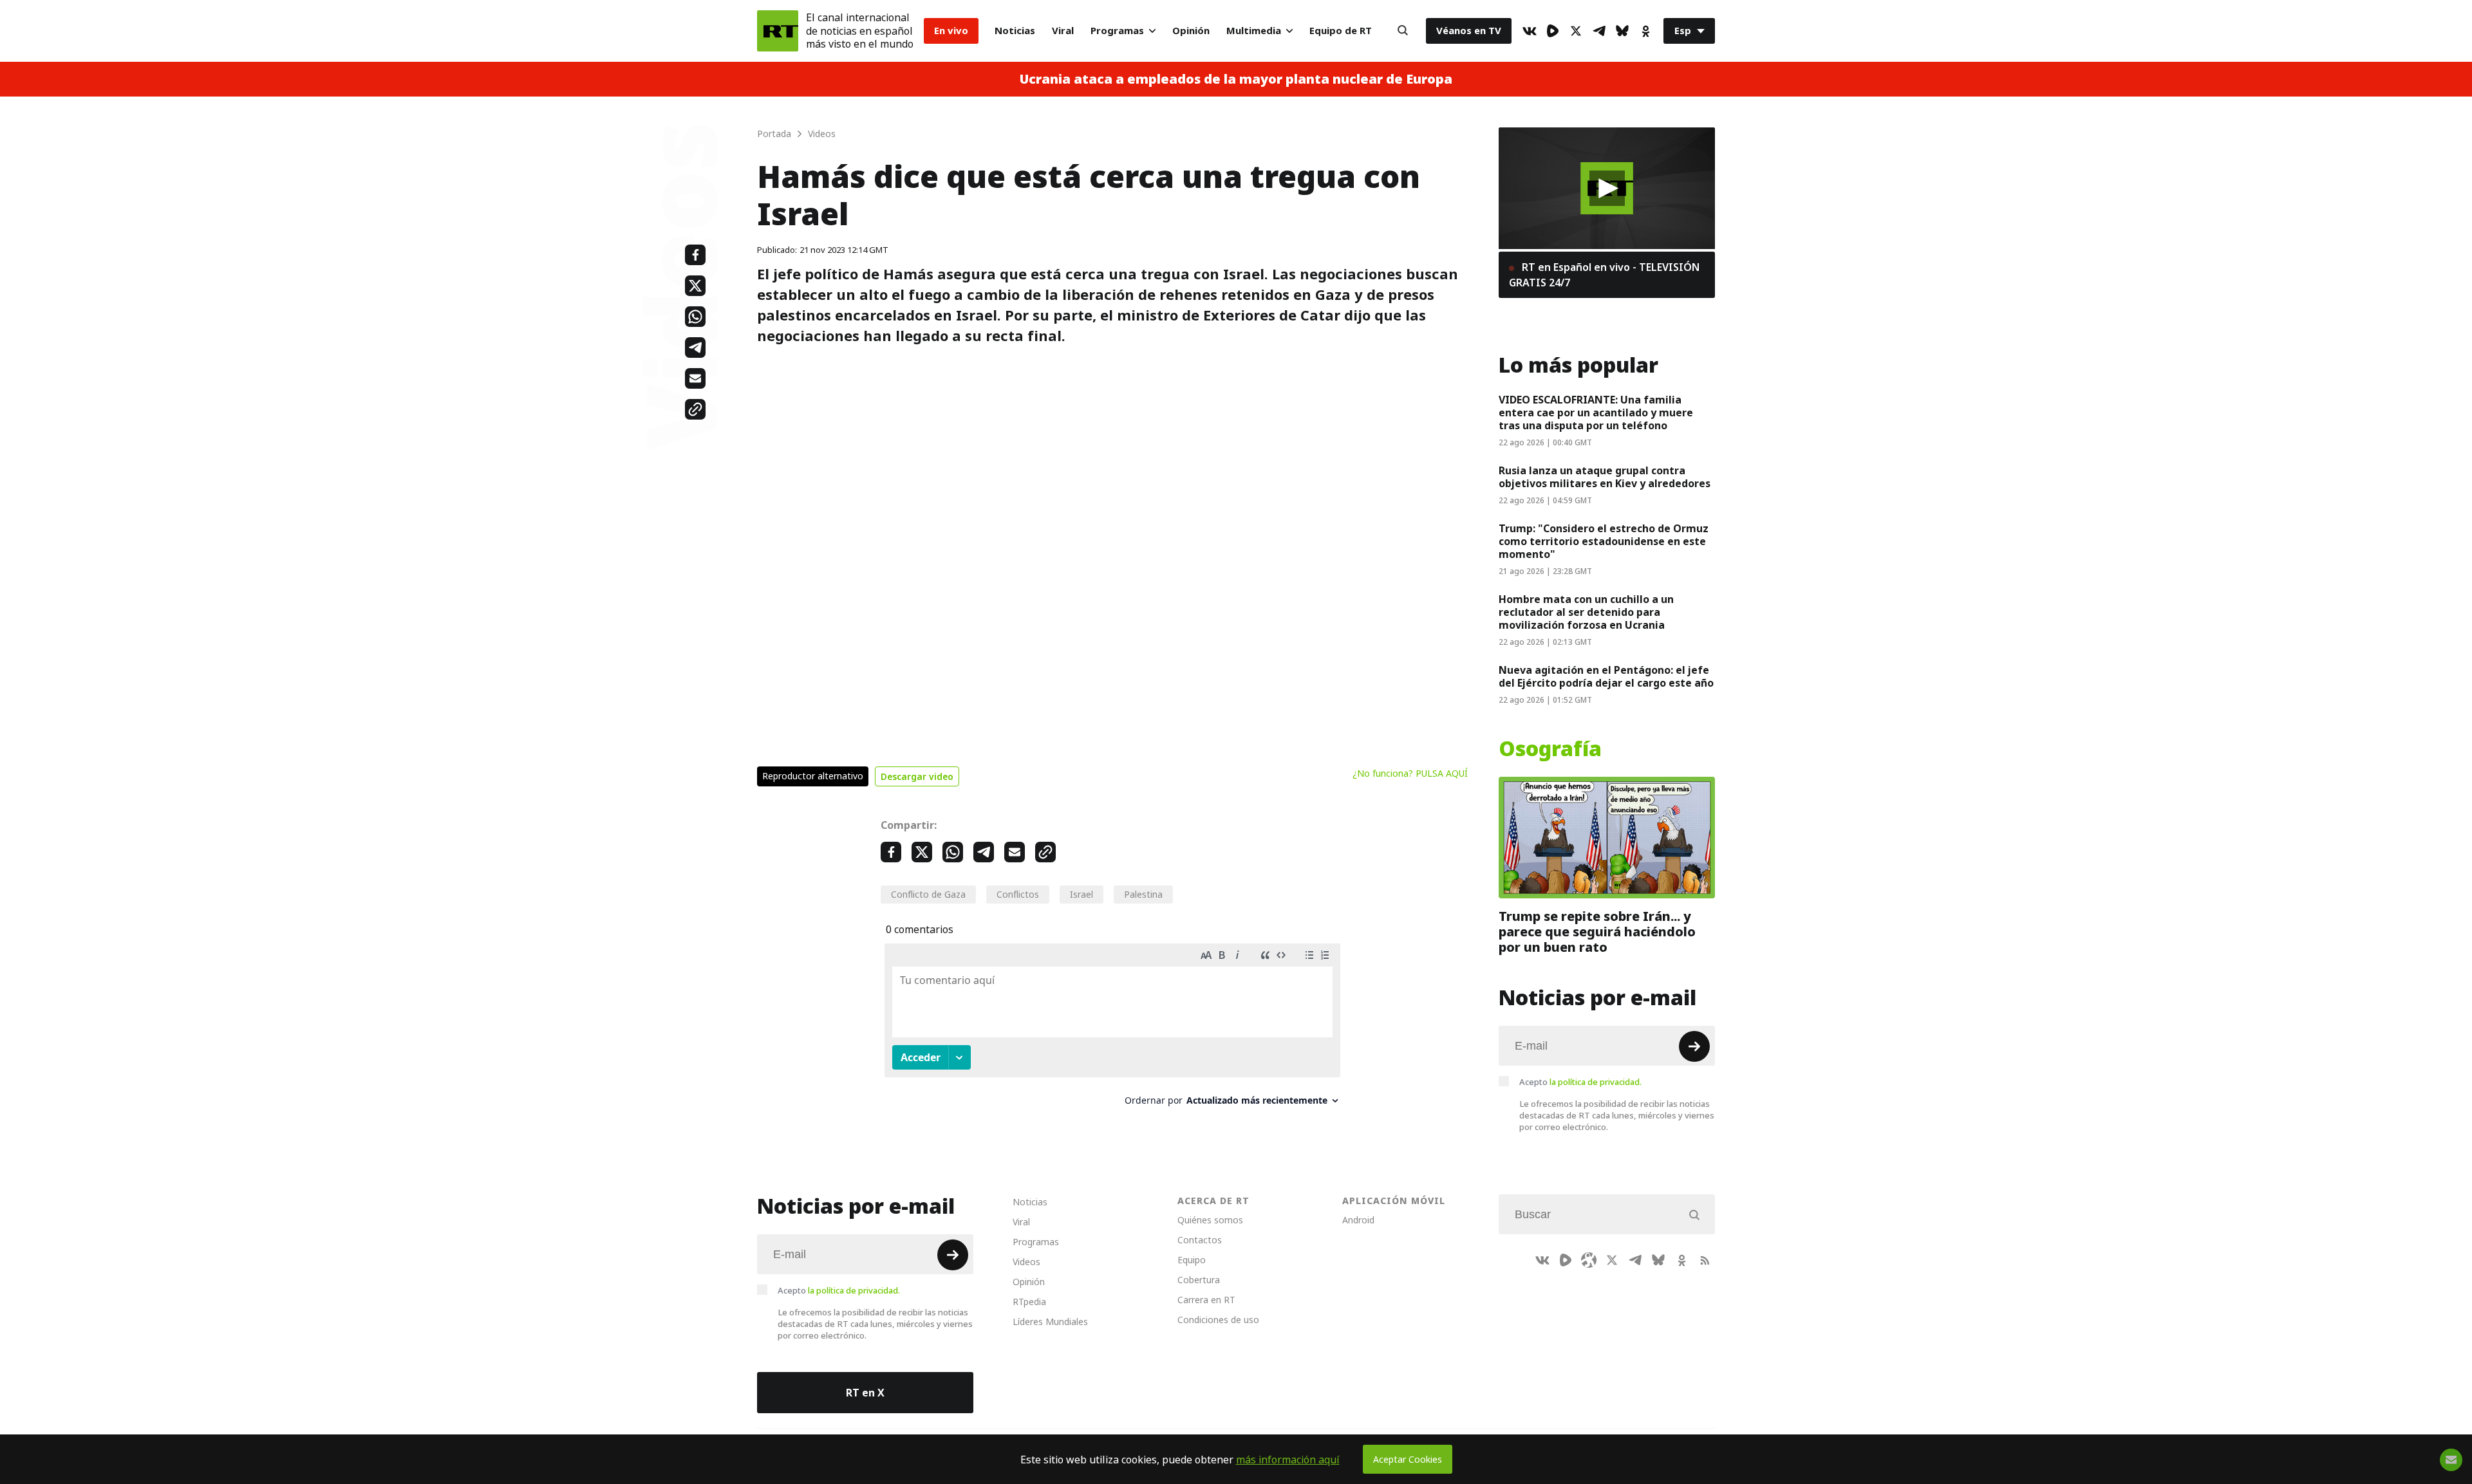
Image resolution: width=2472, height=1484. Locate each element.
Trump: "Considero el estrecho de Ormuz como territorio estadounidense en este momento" (1604, 541)
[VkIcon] (1530, 31)
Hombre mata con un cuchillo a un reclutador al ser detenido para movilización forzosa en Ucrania (1586, 612)
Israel (1081, 894)
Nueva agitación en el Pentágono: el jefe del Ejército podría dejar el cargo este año (1606, 676)
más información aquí (1288, 1460)
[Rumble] (1553, 31)
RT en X (865, 1393)
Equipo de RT (1341, 31)
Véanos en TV (1469, 31)
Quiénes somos (1210, 1220)
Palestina (1143, 894)
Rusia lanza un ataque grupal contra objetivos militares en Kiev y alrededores (1605, 477)
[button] (1607, 188)
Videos (1026, 1262)
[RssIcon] (1705, 1260)
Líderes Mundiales (1050, 1322)
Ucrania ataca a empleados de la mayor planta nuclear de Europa (1236, 79)
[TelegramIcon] (1599, 31)
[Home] (778, 31)
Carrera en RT (1206, 1300)
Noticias (1015, 31)
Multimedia (1254, 31)
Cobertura (1199, 1280)
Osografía (1550, 749)
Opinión (1191, 31)
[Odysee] (1589, 1260)
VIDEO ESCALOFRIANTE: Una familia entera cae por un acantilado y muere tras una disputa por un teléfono (1596, 413)
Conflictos (1018, 894)
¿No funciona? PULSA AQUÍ (1410, 773)
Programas (1117, 31)
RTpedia (1029, 1302)
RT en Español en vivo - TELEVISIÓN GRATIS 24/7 (1604, 275)
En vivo (951, 31)
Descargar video (917, 776)
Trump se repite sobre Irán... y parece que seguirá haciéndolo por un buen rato (1597, 932)
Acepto (1580, 1082)
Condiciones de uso (1218, 1320)
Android (1358, 1220)
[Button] (1403, 31)
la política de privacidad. (1596, 1082)
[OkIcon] (1645, 31)
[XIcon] (1576, 31)
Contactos (1200, 1240)
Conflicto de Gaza (928, 894)
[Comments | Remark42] (1112, 1029)
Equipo (1192, 1260)
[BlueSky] (1622, 31)
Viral (1063, 31)
